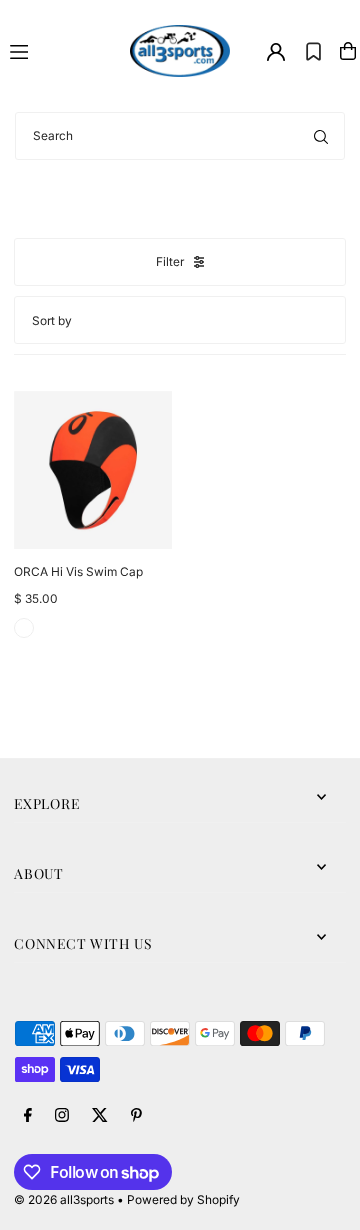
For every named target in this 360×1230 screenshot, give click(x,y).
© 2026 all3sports (64, 1199)
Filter (170, 261)
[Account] (276, 52)
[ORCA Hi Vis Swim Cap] (93, 470)
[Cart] (348, 51)
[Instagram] (62, 1116)
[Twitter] (100, 1116)
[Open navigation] (61, 50)
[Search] (321, 136)
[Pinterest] (136, 1116)
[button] (313, 51)
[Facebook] (28, 1116)
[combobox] (180, 136)
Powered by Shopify (183, 1199)
